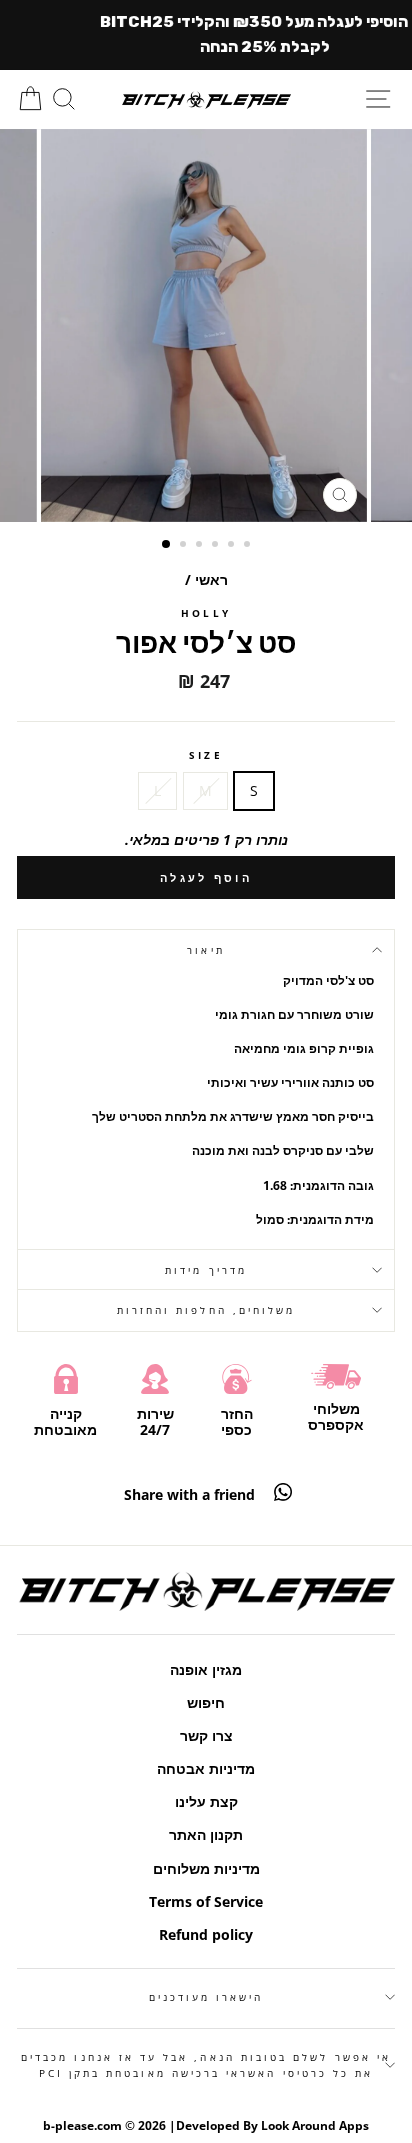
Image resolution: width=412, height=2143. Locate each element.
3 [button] (201, 546)
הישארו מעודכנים (206, 1997)
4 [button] (217, 546)
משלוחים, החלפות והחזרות (206, 1310)
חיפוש (206, 1702)
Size (205, 755)
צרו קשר (206, 1735)
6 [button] (249, 546)
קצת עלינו (206, 1801)
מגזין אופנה (206, 1669)
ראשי (211, 579)
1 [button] (167, 545)
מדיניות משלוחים (206, 1868)
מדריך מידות (206, 1270)
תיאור (205, 950)
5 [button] (233, 546)
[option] (206, 325)
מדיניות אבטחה (206, 1768)
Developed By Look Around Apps (272, 2125)
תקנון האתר (206, 1834)
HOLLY (205, 613)
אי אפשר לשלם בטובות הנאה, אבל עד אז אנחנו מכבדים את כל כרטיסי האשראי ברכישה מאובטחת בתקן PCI (206, 2065)
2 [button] (185, 546)
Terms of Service (206, 1901)
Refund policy (206, 1934)
